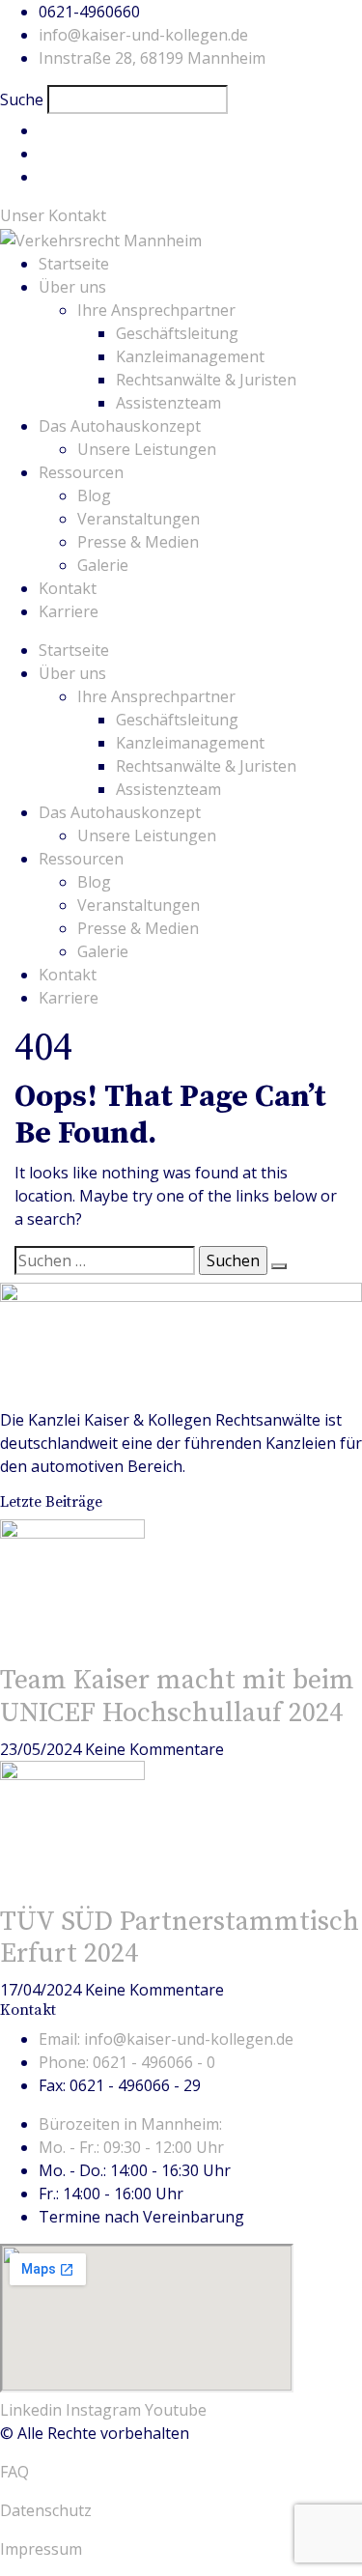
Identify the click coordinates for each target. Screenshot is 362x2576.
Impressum (41, 2549)
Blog (94, 495)
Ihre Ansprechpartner (156, 310)
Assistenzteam (168, 403)
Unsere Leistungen (147, 449)
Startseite (74, 264)
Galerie (103, 565)
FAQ (14, 2472)
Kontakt (68, 588)
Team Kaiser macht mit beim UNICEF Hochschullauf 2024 (177, 1697)
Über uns (72, 287)
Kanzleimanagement (190, 356)
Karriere (69, 611)
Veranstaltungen (139, 519)
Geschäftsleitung (177, 333)
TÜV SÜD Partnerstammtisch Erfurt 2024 (180, 1938)
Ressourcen (81, 472)
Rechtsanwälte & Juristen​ (206, 380)
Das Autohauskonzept (120, 426)
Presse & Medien (138, 542)
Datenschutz (46, 2510)
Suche (22, 99)
